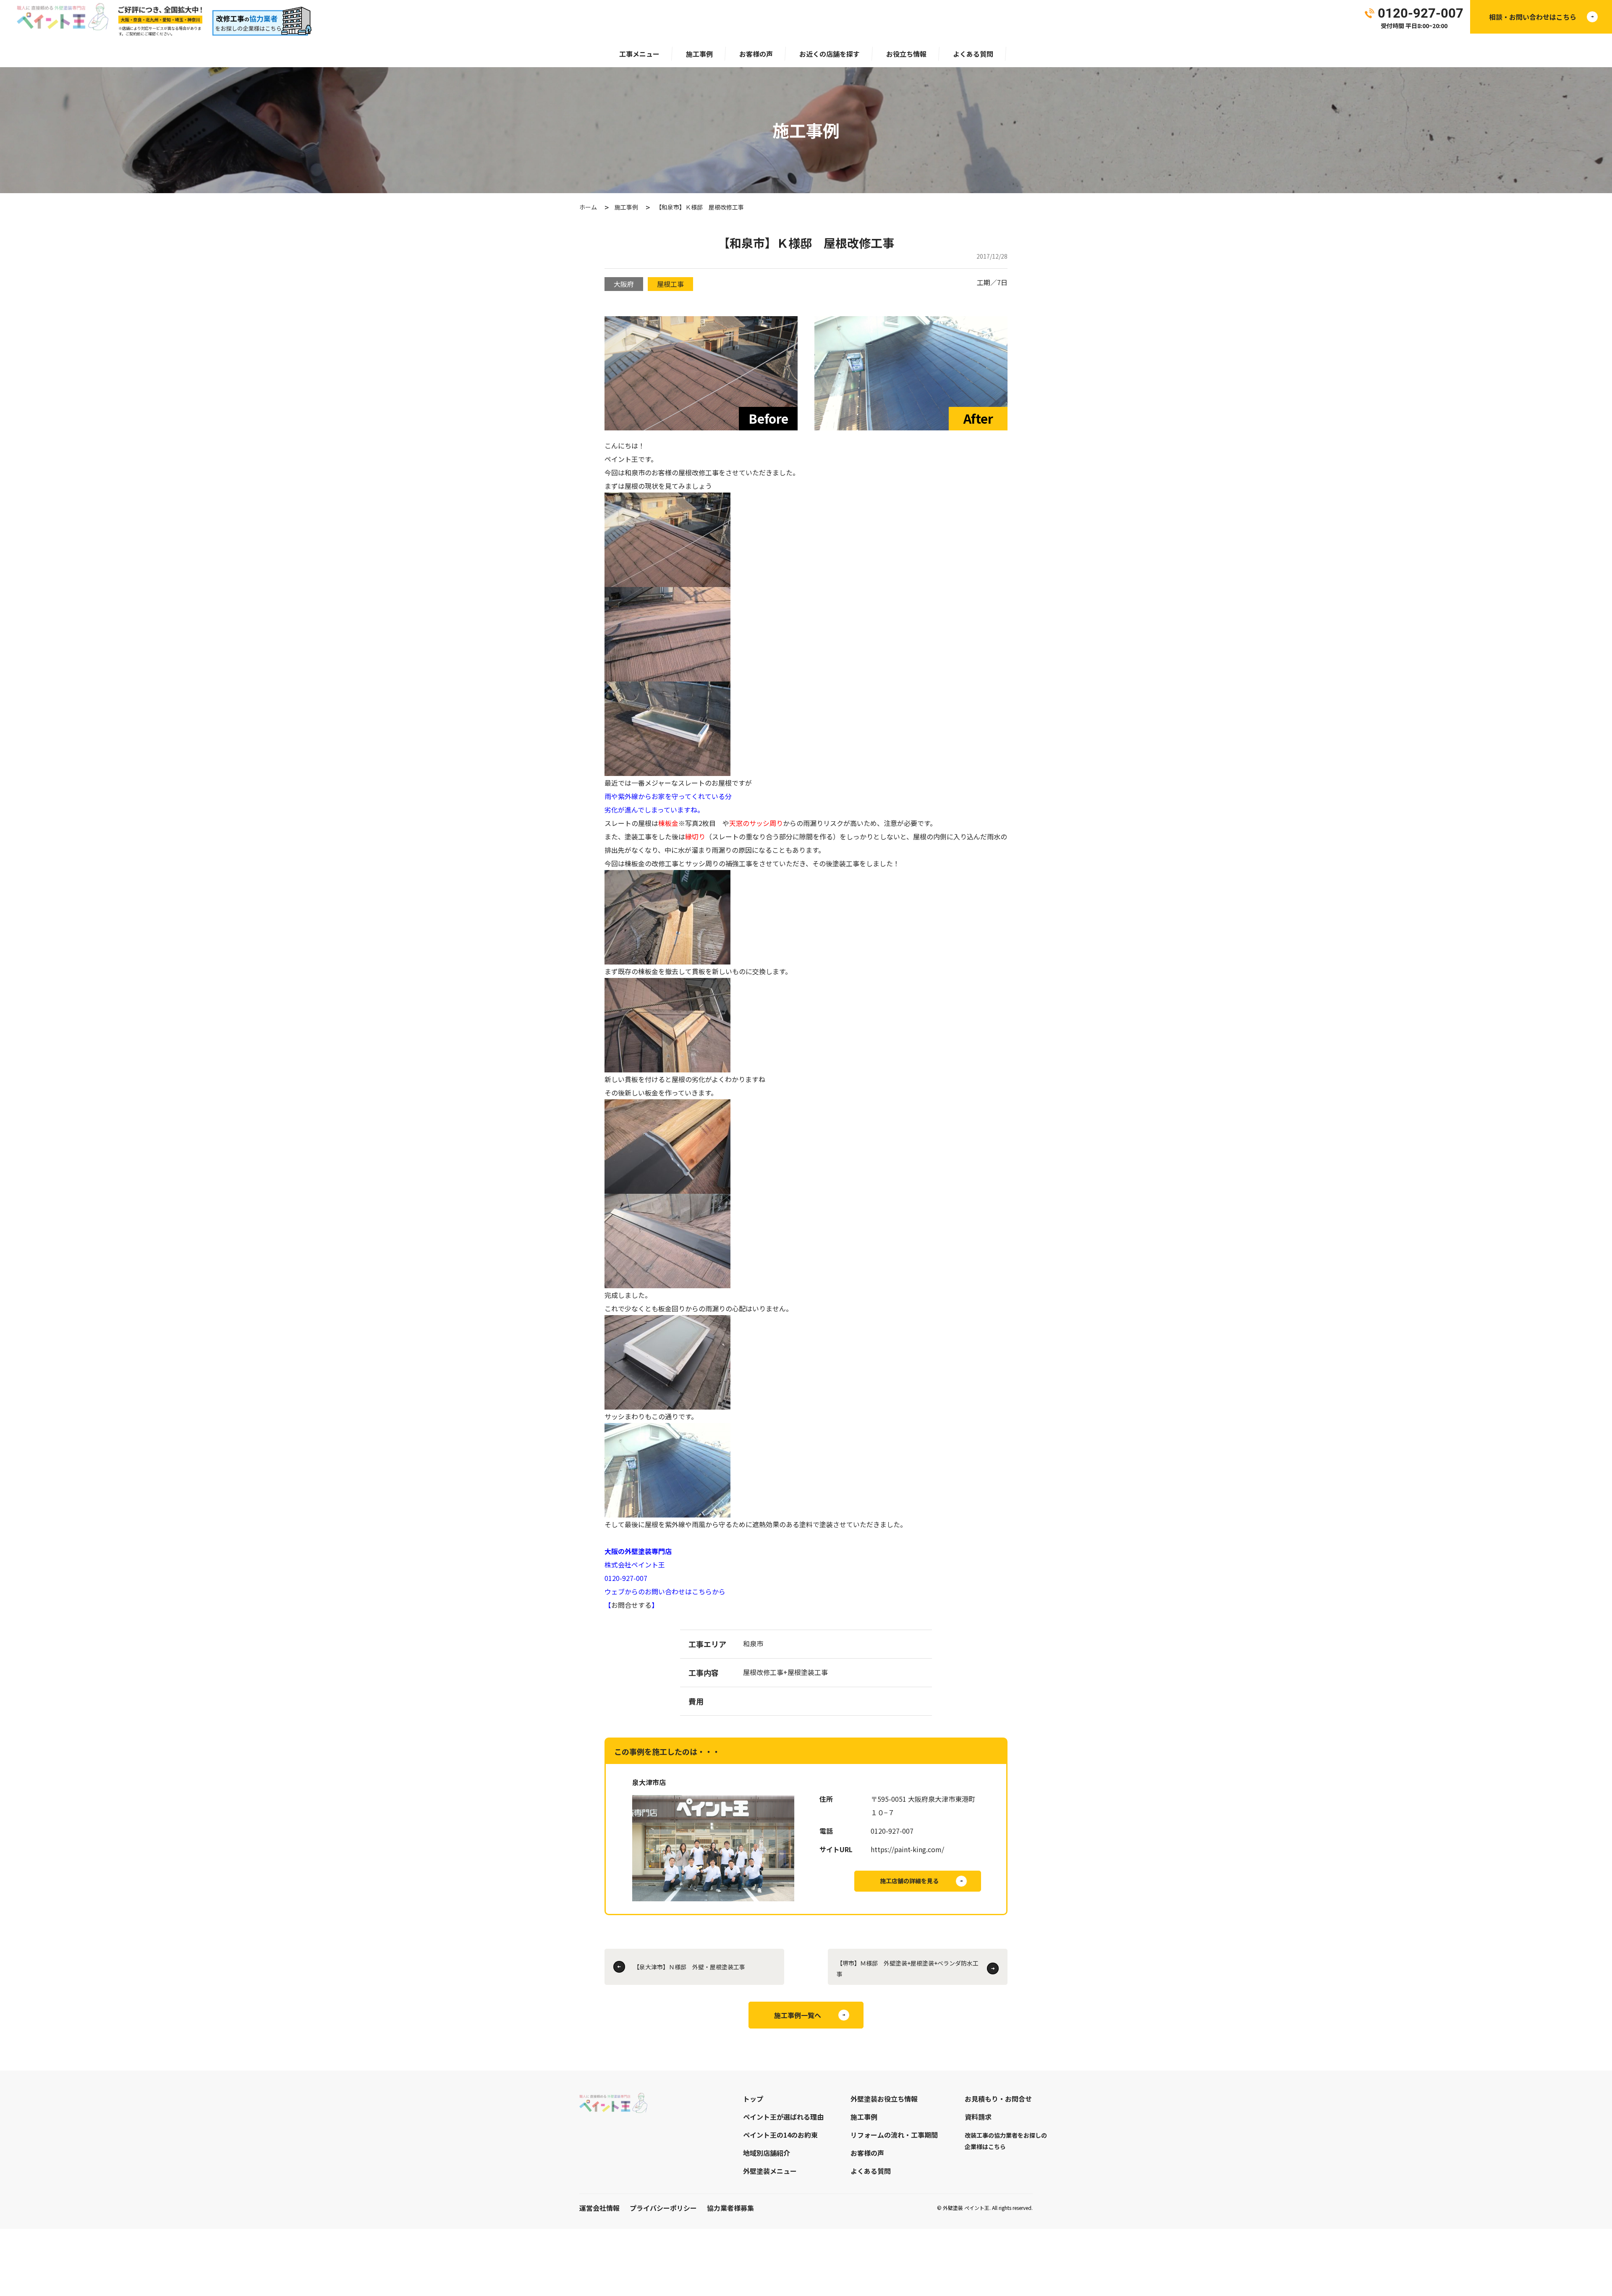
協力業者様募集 (730, 2208)
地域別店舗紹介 (767, 2153)
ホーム (588, 207)
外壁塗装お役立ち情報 (884, 2099)
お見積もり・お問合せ (998, 2099)
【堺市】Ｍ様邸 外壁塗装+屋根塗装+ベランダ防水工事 (908, 1968)
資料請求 (978, 2117)
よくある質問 (973, 54)
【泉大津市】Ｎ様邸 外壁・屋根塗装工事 (689, 1967)
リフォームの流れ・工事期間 (894, 2135)
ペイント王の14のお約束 (780, 2135)
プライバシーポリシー (663, 2208)
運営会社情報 (599, 2208)
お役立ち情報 (906, 54)
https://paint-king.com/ (907, 1849)
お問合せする (631, 1605)
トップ (753, 2099)
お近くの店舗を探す (830, 54)
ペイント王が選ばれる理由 (783, 2117)
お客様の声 (756, 54)
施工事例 (699, 54)
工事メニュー (639, 54)
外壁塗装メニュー (770, 2171)
